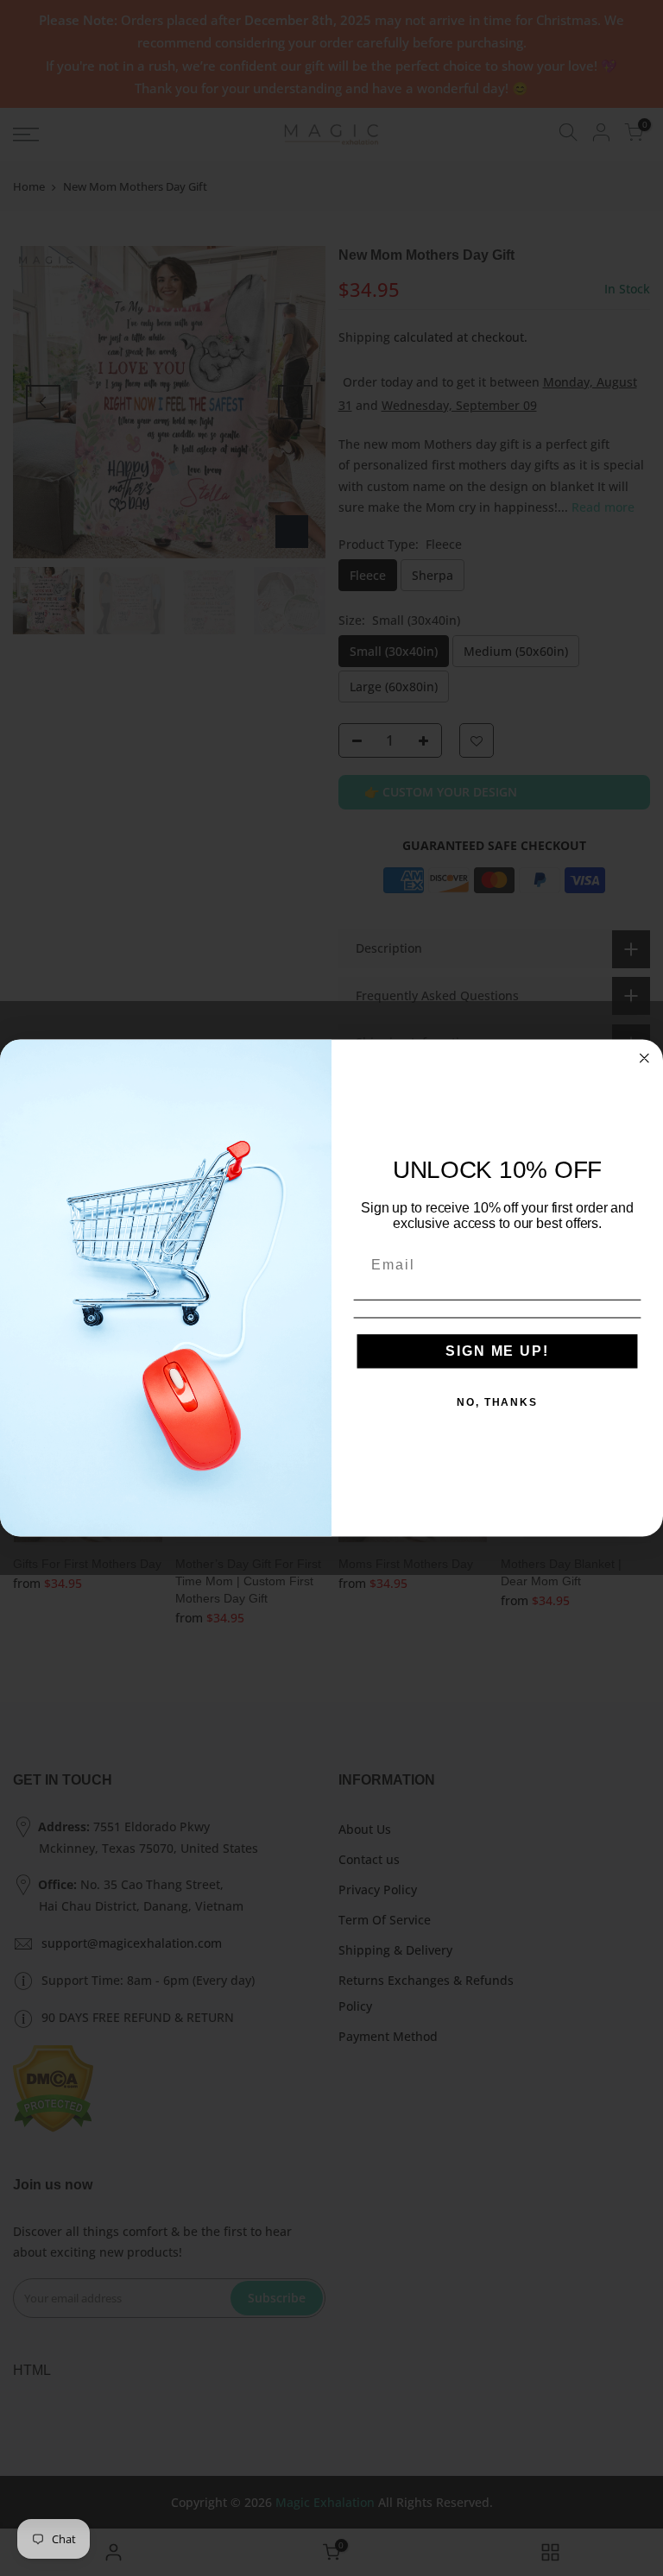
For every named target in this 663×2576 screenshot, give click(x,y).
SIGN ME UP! (497, 1351)
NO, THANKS (497, 1402)
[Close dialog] (645, 1058)
